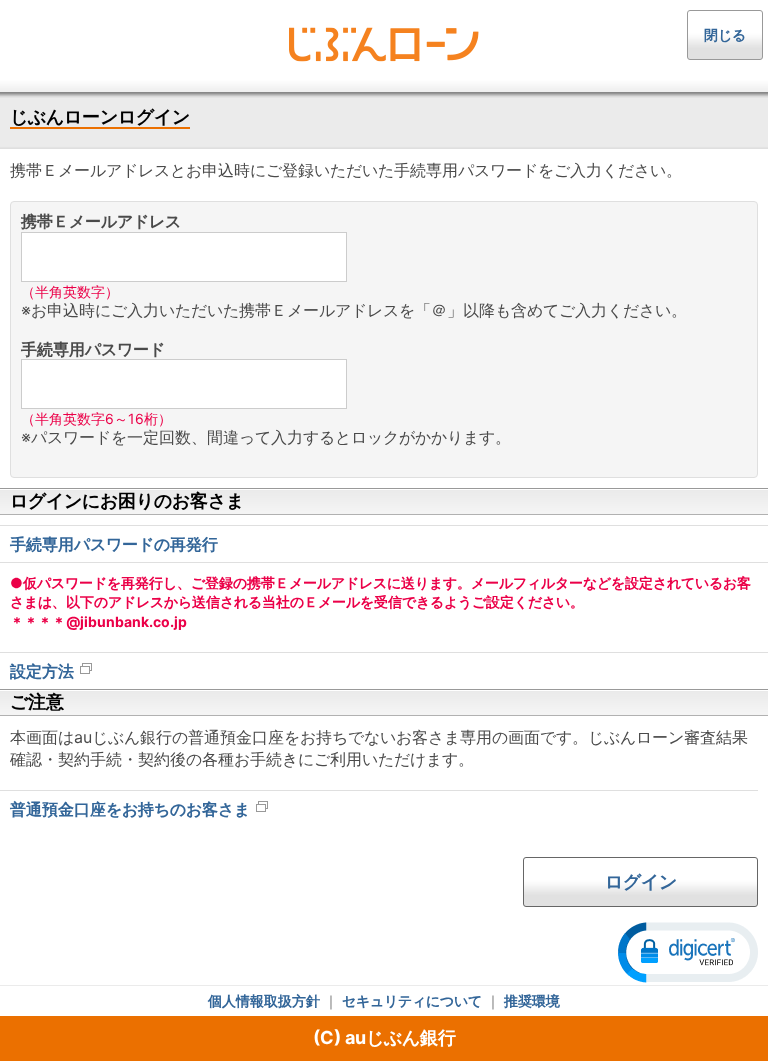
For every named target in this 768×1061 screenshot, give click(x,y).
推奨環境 (532, 1000)
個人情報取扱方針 (264, 1000)
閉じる (725, 34)
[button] (688, 951)
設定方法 (42, 671)
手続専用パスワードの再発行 (114, 544)
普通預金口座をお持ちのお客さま (130, 809)
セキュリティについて (412, 1000)
